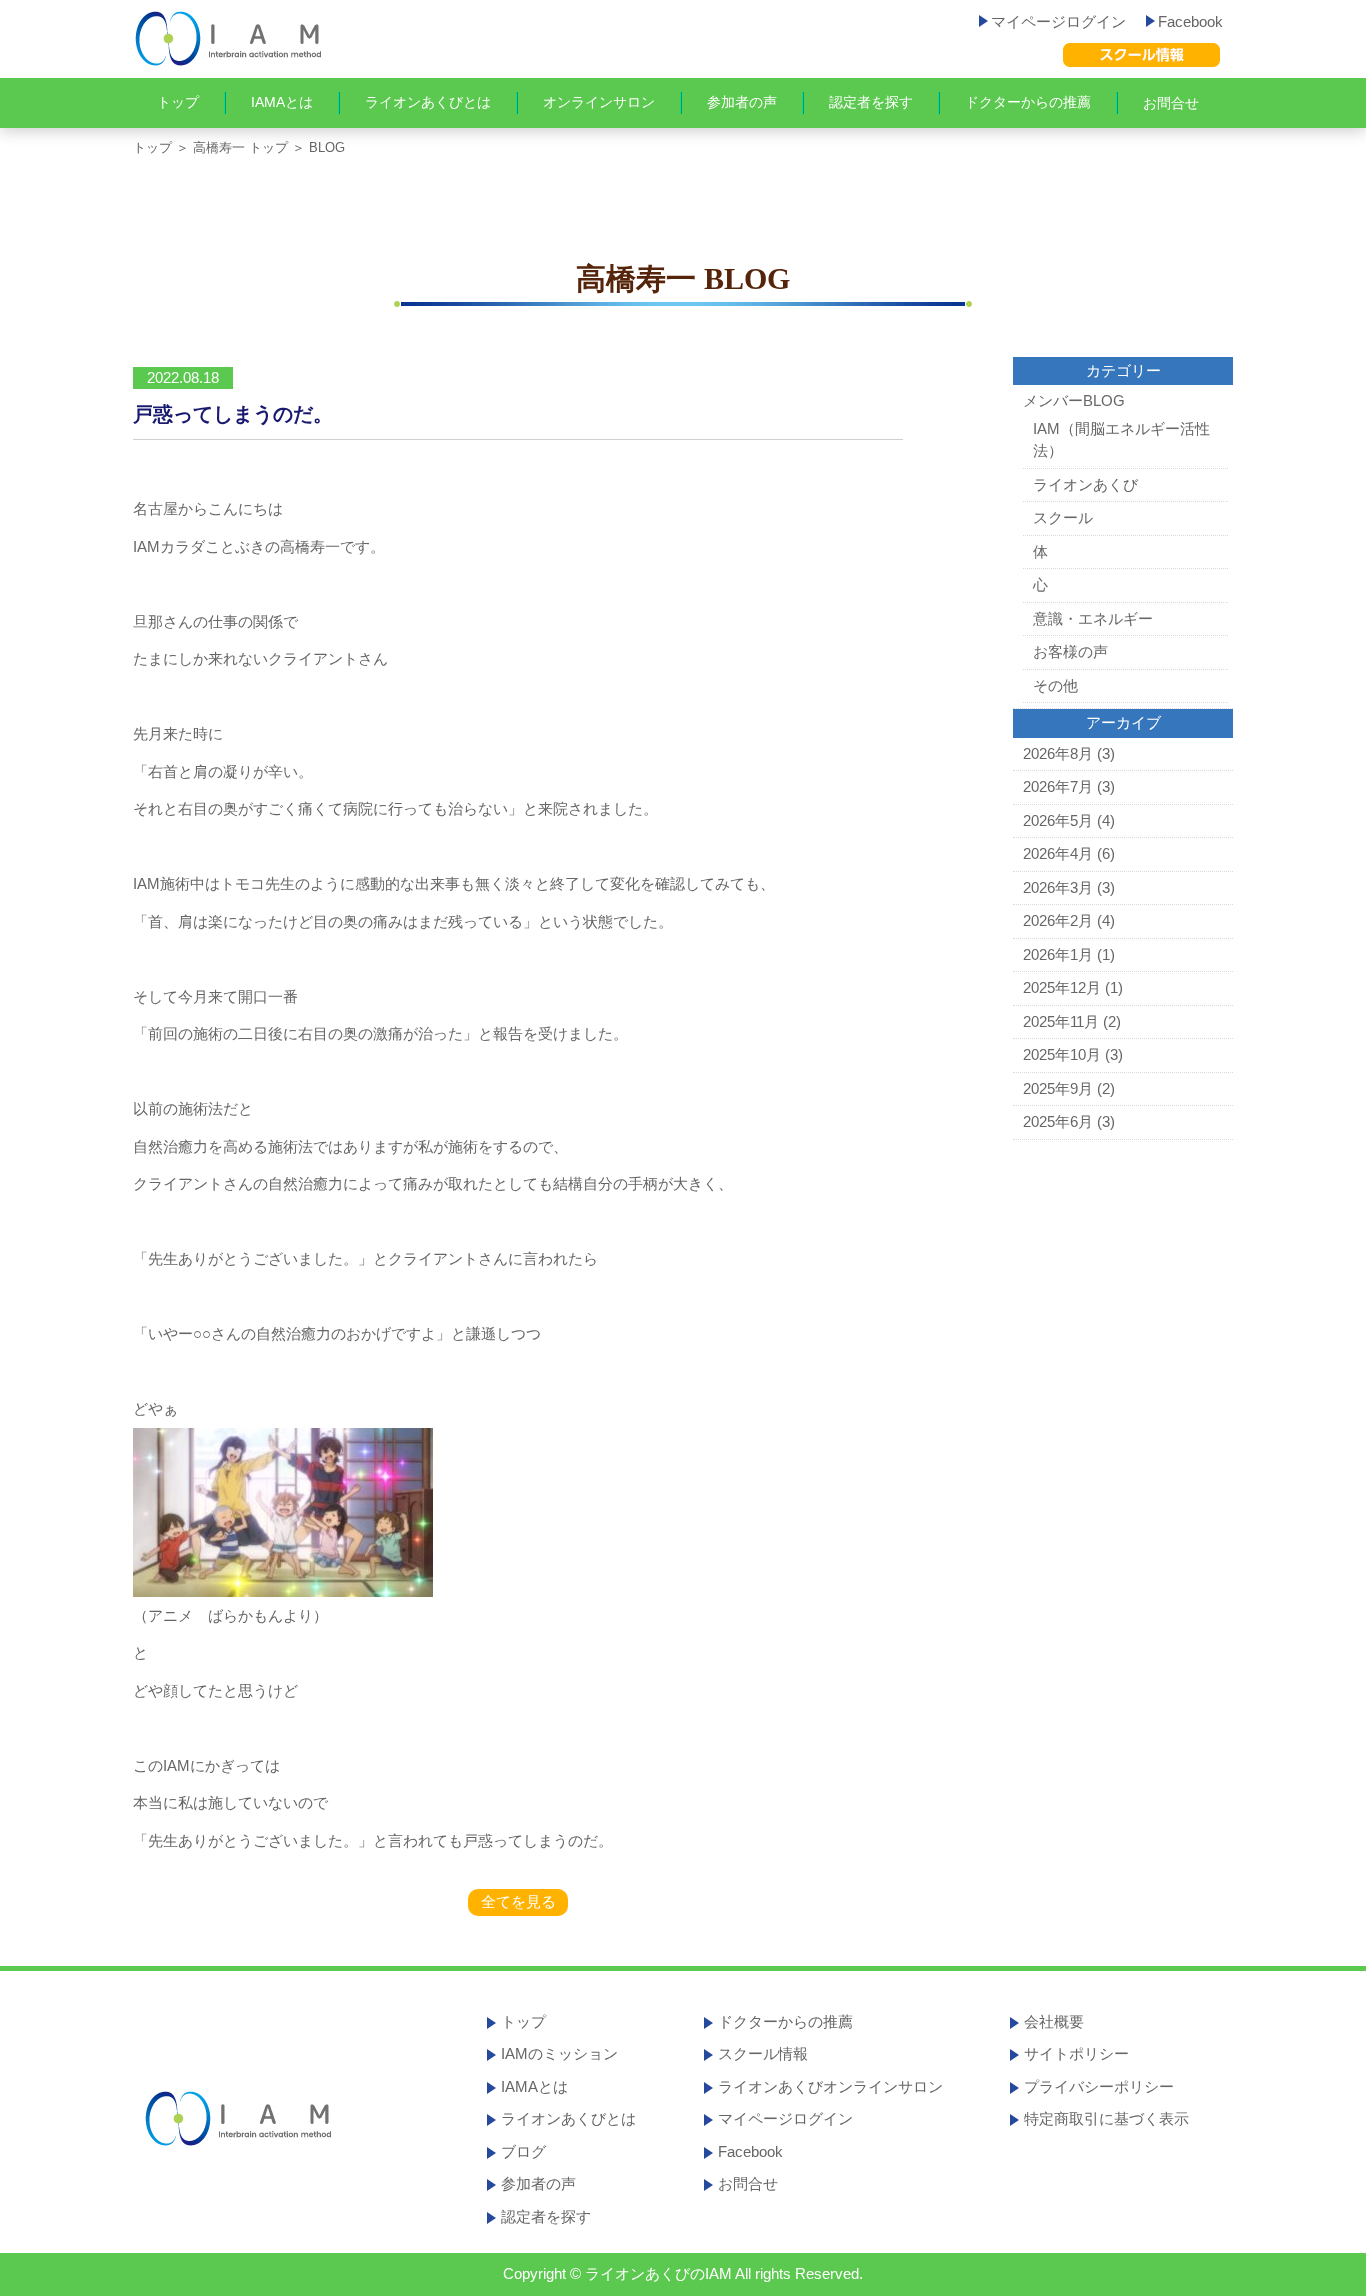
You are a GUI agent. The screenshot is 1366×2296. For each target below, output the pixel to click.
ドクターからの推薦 (1028, 102)
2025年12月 (1062, 987)
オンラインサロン (599, 102)
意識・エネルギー (1093, 618)
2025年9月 (1058, 1088)
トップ (178, 102)
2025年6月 (1058, 1121)
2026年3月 (1058, 887)
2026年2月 (1058, 920)
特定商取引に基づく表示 (1106, 2118)
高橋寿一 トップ (240, 147)
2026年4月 (1058, 853)
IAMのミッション (559, 2053)
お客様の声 (1070, 651)
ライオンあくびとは (428, 102)
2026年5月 (1058, 820)
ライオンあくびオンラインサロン (830, 2086)
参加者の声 (742, 102)
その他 (1055, 685)
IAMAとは (282, 102)
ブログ (523, 2151)
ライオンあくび (1085, 484)
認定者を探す (871, 102)
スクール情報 (763, 2053)
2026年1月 (1058, 954)
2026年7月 (1058, 786)
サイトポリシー (1076, 2053)
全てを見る (518, 1901)
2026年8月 (1058, 753)
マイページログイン (1058, 21)
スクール (1063, 517)
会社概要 (1054, 2021)
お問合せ (1171, 103)
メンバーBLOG (1074, 400)
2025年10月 (1062, 1054)
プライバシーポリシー (1099, 2086)
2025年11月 (1061, 1021)
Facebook (1190, 21)
